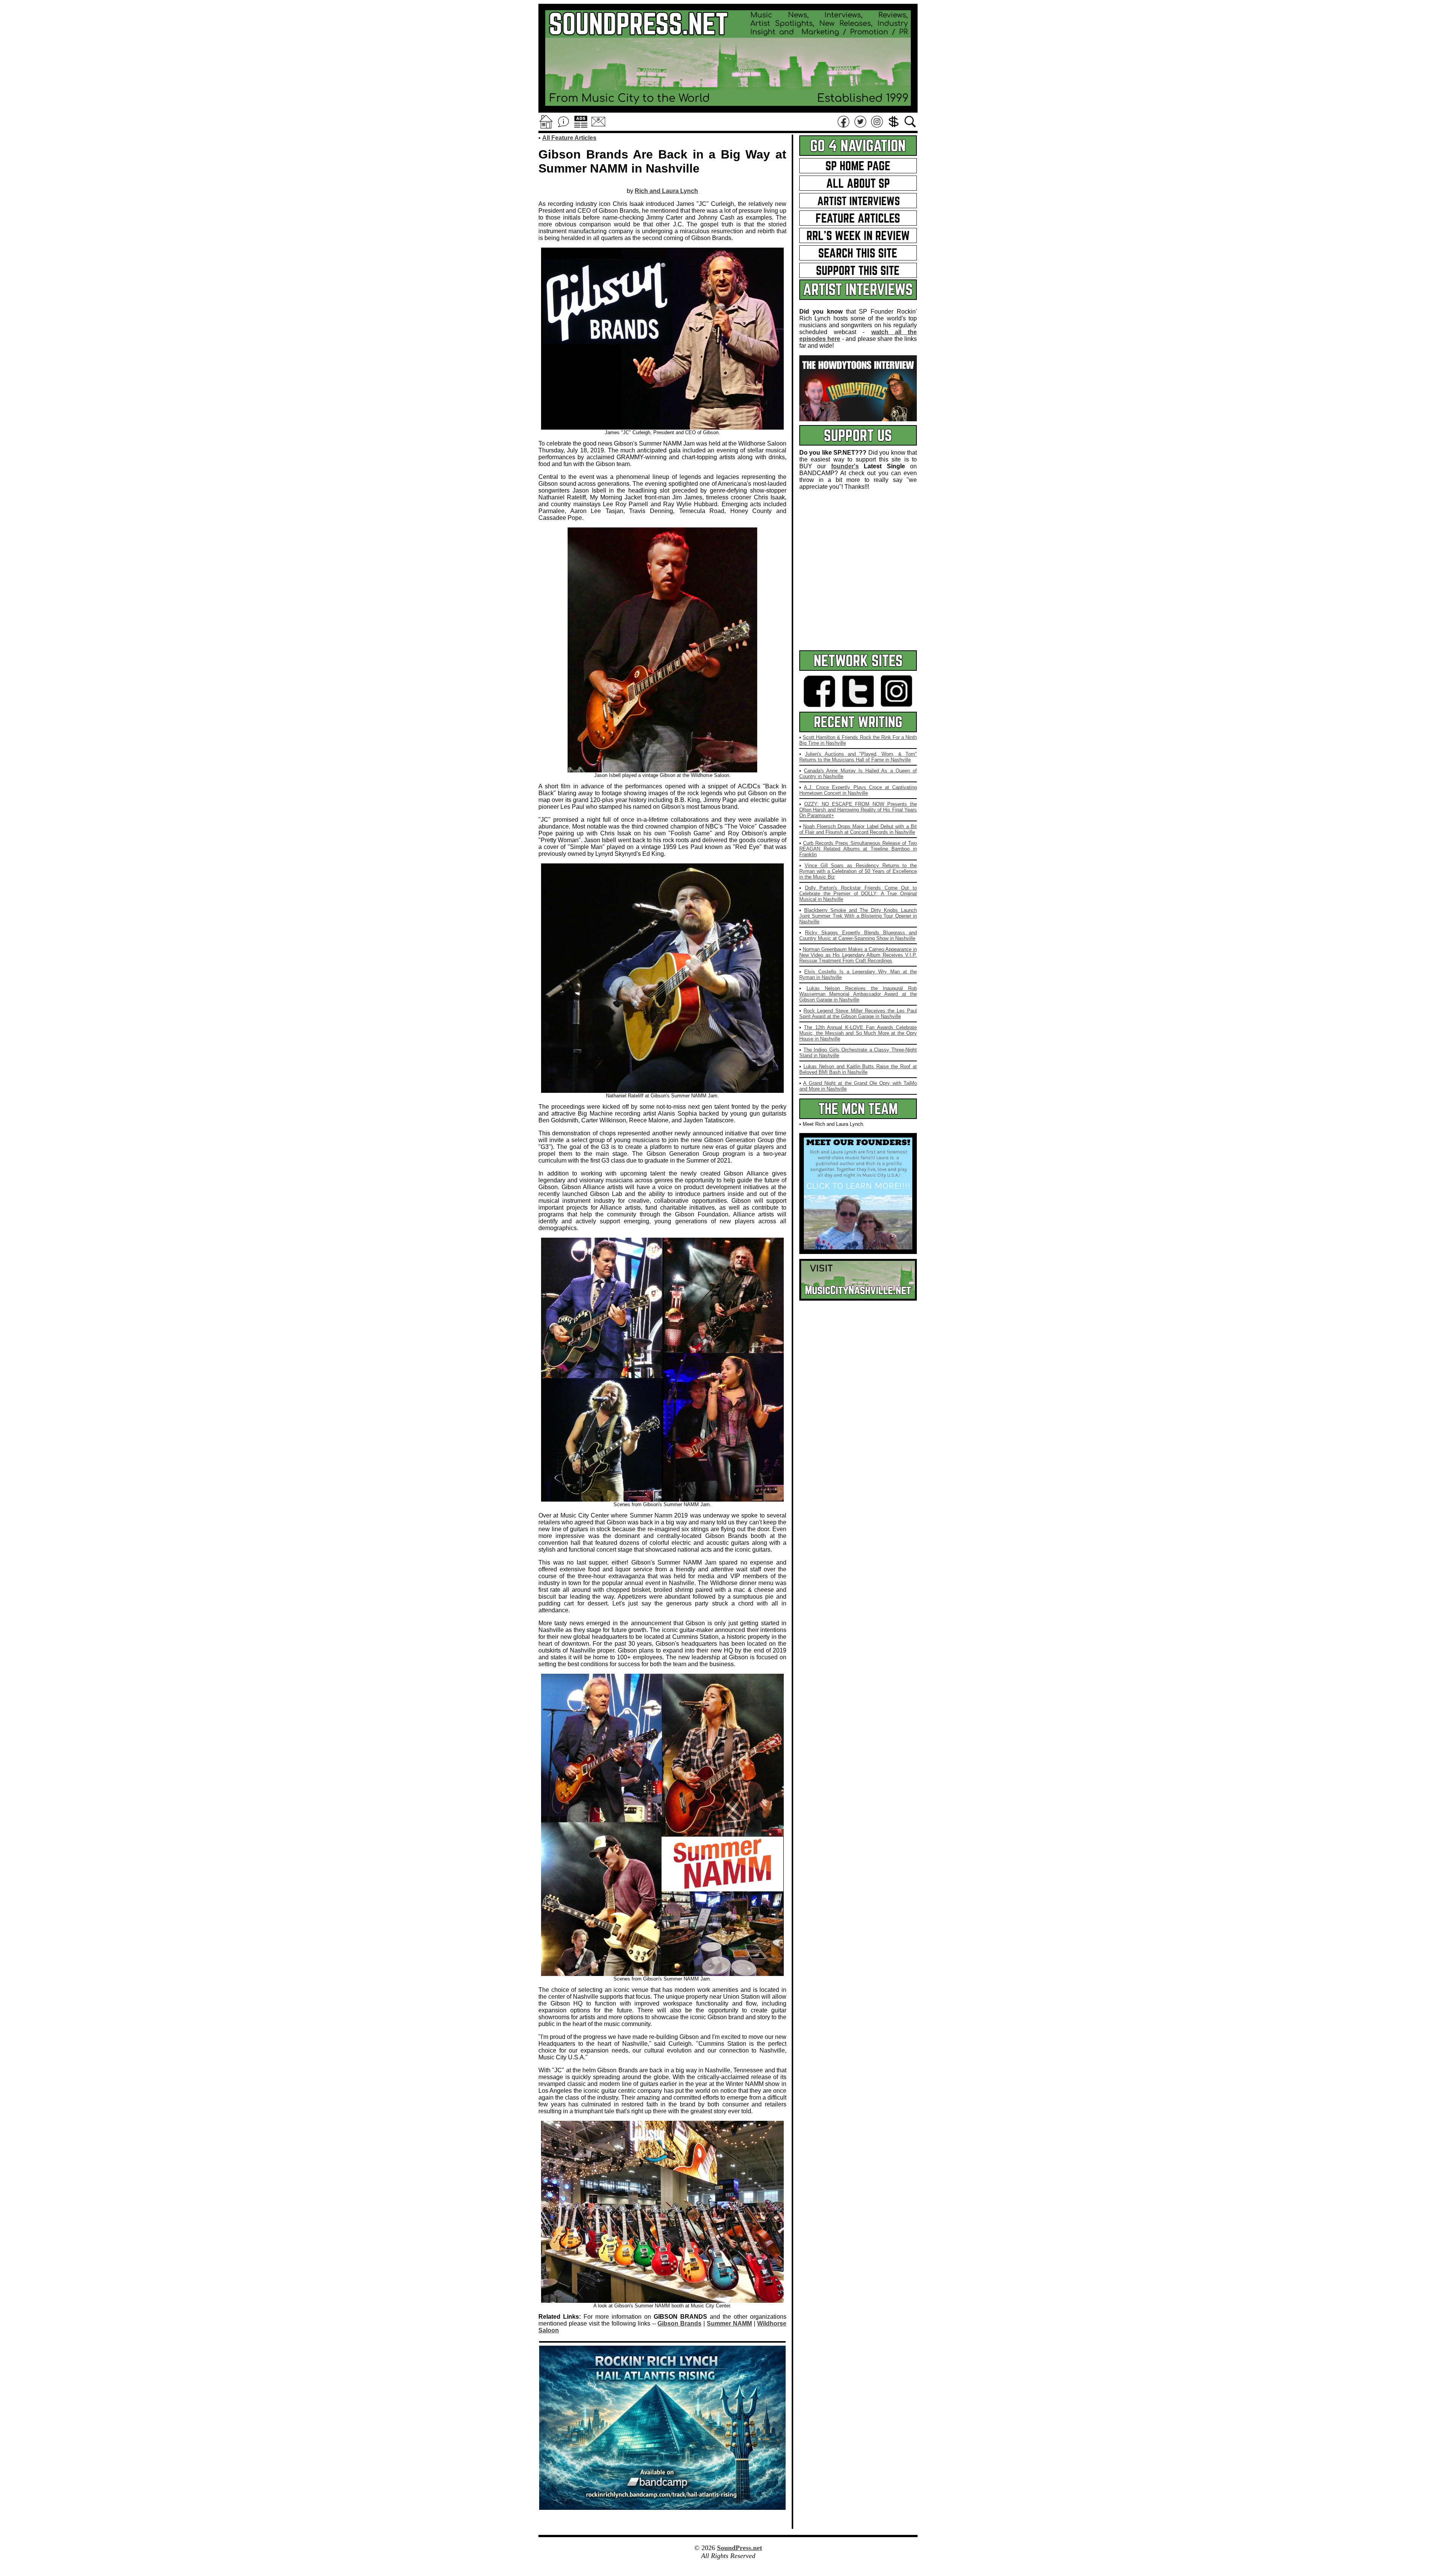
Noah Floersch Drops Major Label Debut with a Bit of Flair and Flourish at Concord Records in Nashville (858, 829)
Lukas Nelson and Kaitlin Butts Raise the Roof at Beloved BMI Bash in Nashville (858, 1069)
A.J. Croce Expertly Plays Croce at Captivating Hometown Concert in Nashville (858, 790)
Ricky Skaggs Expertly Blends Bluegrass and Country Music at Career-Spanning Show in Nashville (858, 935)
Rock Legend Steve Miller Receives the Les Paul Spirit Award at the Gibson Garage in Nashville (858, 1014)
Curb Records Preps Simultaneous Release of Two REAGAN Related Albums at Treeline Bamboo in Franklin (858, 849)
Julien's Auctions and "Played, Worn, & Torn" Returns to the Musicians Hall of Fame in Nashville (858, 757)
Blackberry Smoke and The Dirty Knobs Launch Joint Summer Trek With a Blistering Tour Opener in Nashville (858, 916)
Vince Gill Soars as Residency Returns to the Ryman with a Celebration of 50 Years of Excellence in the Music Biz (858, 871)
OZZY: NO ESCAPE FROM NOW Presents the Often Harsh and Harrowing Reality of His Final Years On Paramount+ (858, 810)
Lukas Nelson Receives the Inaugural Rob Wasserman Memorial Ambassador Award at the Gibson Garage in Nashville (858, 994)
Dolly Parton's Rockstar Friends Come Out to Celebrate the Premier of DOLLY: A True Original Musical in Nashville (858, 894)
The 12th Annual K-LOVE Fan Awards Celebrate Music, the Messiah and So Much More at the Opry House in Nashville (858, 1033)
